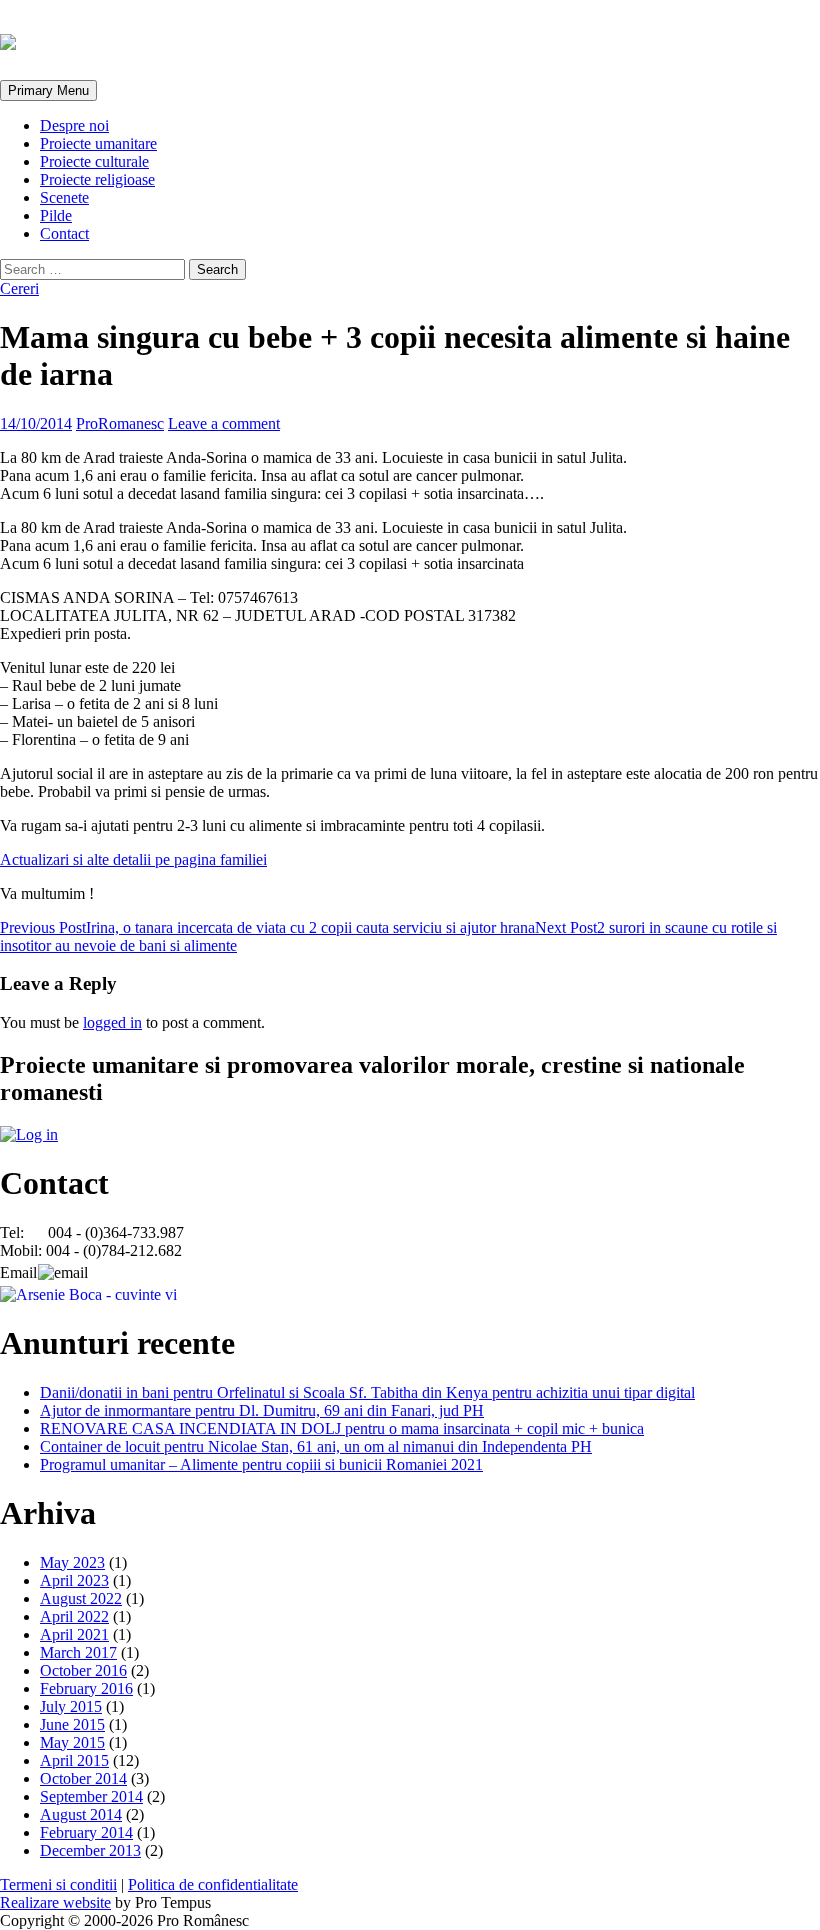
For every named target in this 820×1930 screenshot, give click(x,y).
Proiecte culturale (94, 161)
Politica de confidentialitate (213, 1884)
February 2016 (86, 1688)
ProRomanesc (120, 423)
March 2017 (78, 1652)
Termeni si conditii (58, 1884)
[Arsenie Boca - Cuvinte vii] (88, 1294)
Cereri (19, 288)
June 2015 (72, 1724)
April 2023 (74, 1580)
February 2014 (86, 1832)
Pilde (56, 215)
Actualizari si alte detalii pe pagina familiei (133, 859)
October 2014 (83, 1778)
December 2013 (90, 1850)
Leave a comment (224, 423)
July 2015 (71, 1706)
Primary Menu (48, 90)
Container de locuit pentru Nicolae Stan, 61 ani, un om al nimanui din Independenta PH (316, 1446)
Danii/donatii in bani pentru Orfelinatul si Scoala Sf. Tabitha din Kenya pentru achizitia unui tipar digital (367, 1392)
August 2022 (81, 1598)
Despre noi (74, 125)
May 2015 (72, 1742)
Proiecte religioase (97, 179)
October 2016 (83, 1670)
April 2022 (74, 1616)
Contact (64, 233)
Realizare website (55, 1902)
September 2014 (91, 1796)
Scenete (64, 197)
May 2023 (72, 1562)
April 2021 (74, 1634)
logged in (112, 1022)
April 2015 (74, 1760)
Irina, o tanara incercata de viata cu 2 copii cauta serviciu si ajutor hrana (267, 927)
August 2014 (81, 1814)
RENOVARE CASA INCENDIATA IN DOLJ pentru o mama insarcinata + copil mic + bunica (342, 1428)
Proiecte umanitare (98, 143)
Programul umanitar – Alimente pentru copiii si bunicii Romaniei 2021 (261, 1464)
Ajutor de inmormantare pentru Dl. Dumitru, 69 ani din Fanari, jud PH (262, 1410)
